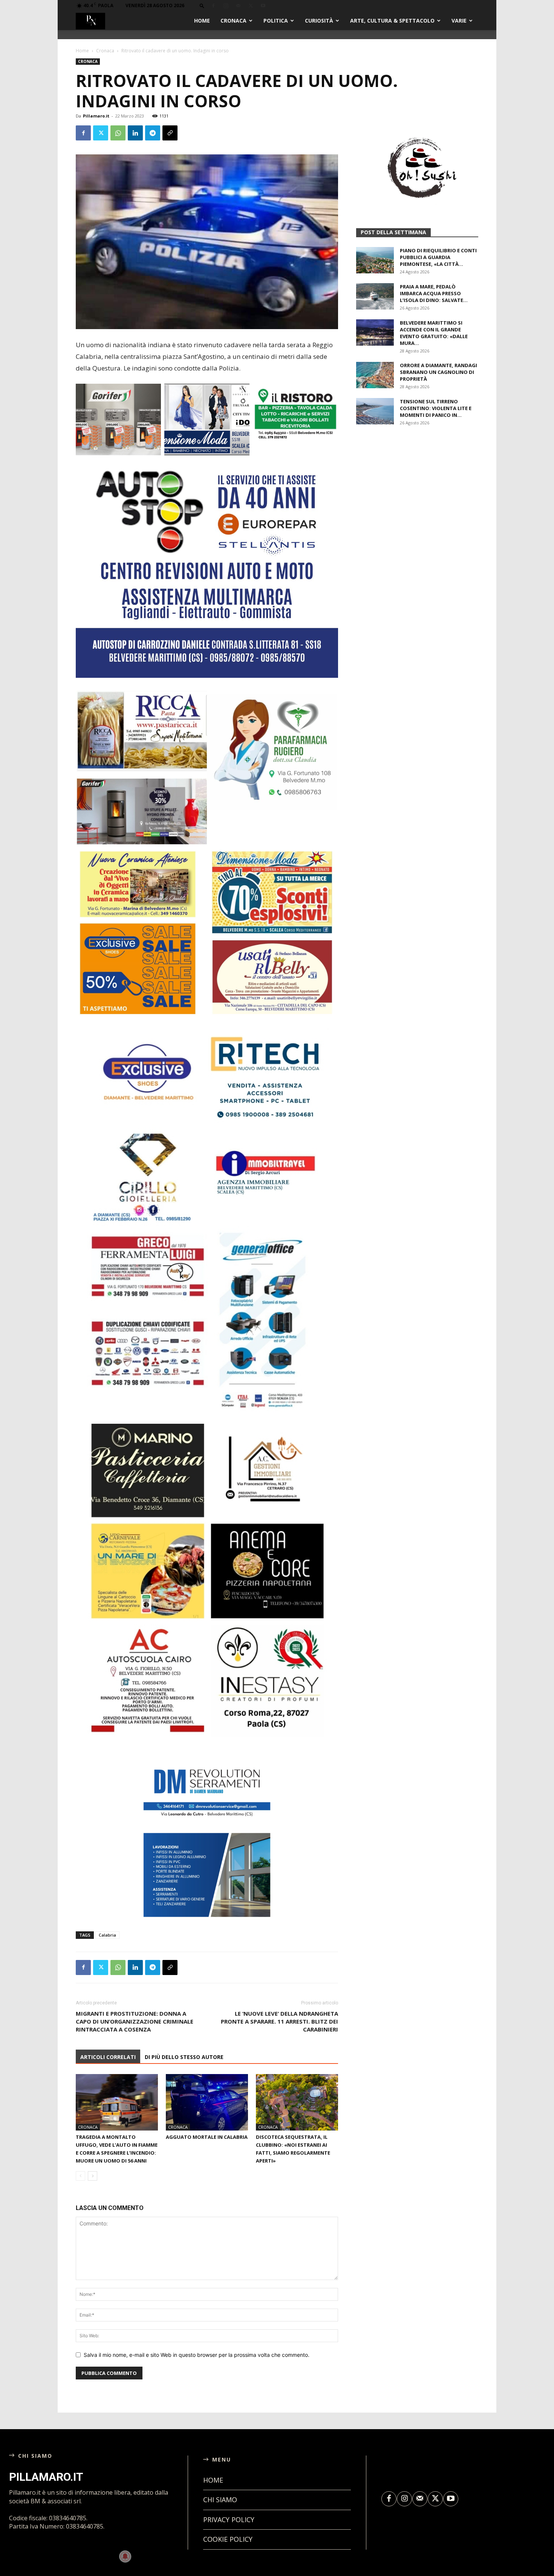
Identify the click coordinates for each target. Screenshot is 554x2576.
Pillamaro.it (96, 116)
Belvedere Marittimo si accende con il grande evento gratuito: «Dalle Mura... (434, 423)
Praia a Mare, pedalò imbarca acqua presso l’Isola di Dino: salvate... (434, 383)
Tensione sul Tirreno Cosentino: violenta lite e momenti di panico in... (436, 498)
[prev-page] (80, 2184)
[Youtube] (263, 6)
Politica (276, 21)
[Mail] (238, 6)
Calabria (107, 1943)
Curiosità (319, 21)
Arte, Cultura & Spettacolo (392, 21)
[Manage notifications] (125, 2556)
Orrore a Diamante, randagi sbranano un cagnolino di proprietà (438, 462)
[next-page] (93, 2184)
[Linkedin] (135, 133)
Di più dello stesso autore (184, 2065)
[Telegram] (153, 133)
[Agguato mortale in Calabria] (207, 2110)
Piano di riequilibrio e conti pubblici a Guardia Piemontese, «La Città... (438, 347)
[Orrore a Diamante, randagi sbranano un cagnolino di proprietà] (375, 465)
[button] (202, 5)
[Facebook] (213, 6)
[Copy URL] (170, 133)
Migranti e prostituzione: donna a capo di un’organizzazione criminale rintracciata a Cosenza (135, 2029)
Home (202, 21)
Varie (459, 21)
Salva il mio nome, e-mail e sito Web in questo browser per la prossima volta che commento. (197, 2363)
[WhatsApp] (118, 133)
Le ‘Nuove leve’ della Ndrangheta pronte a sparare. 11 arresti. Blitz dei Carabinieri (279, 2029)
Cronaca (233, 21)
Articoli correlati (108, 2065)
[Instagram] (226, 6)
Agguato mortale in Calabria (207, 2145)
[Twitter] (251, 6)
